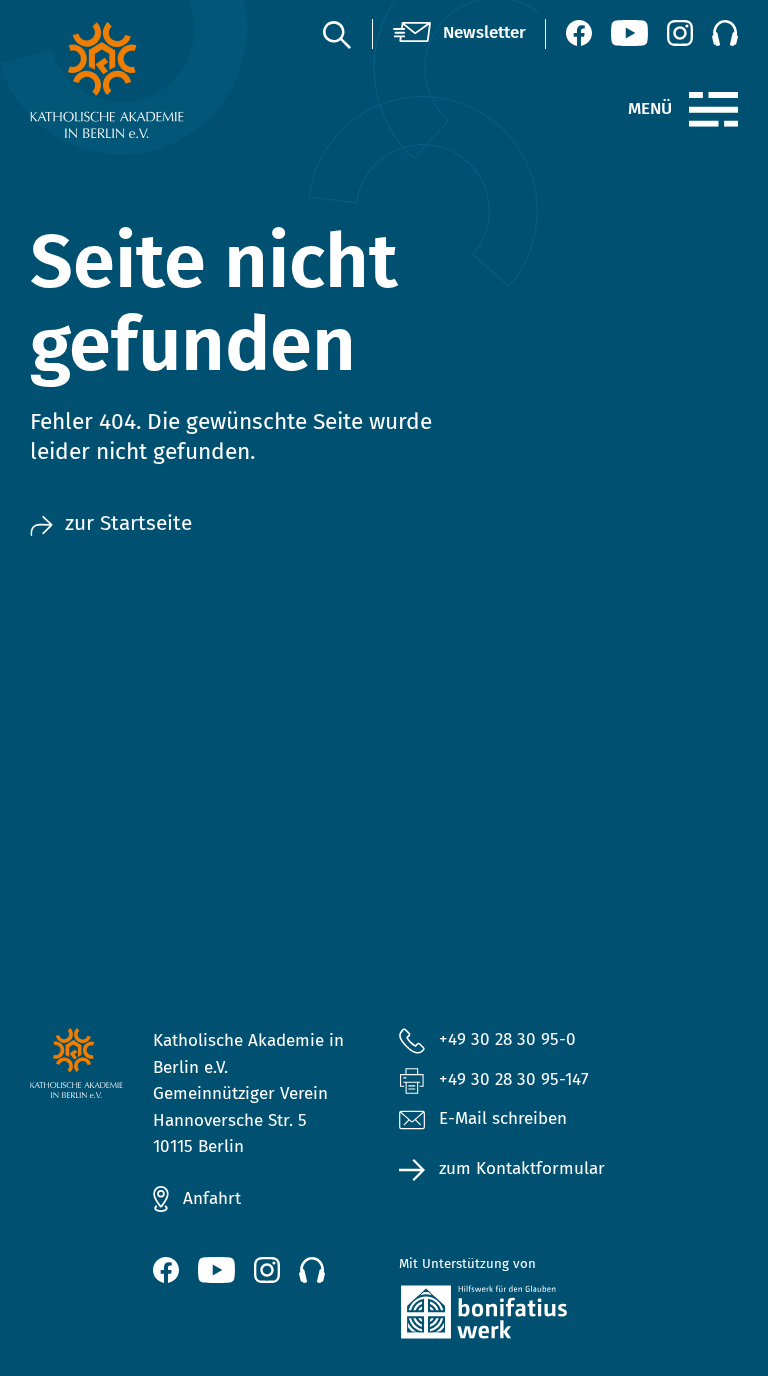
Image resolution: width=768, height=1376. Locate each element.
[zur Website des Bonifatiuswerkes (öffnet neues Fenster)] (507, 1316)
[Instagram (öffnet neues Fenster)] (680, 33)
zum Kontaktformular (522, 1168)
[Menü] (713, 110)
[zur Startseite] (107, 80)
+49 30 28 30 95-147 (514, 1079)
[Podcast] (725, 33)
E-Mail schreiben (503, 1118)
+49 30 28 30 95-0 (507, 1039)
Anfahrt (212, 1198)
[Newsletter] (459, 33)
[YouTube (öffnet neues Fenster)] (629, 33)
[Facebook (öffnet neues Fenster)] (579, 33)
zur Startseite (128, 523)
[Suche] (336, 34)
